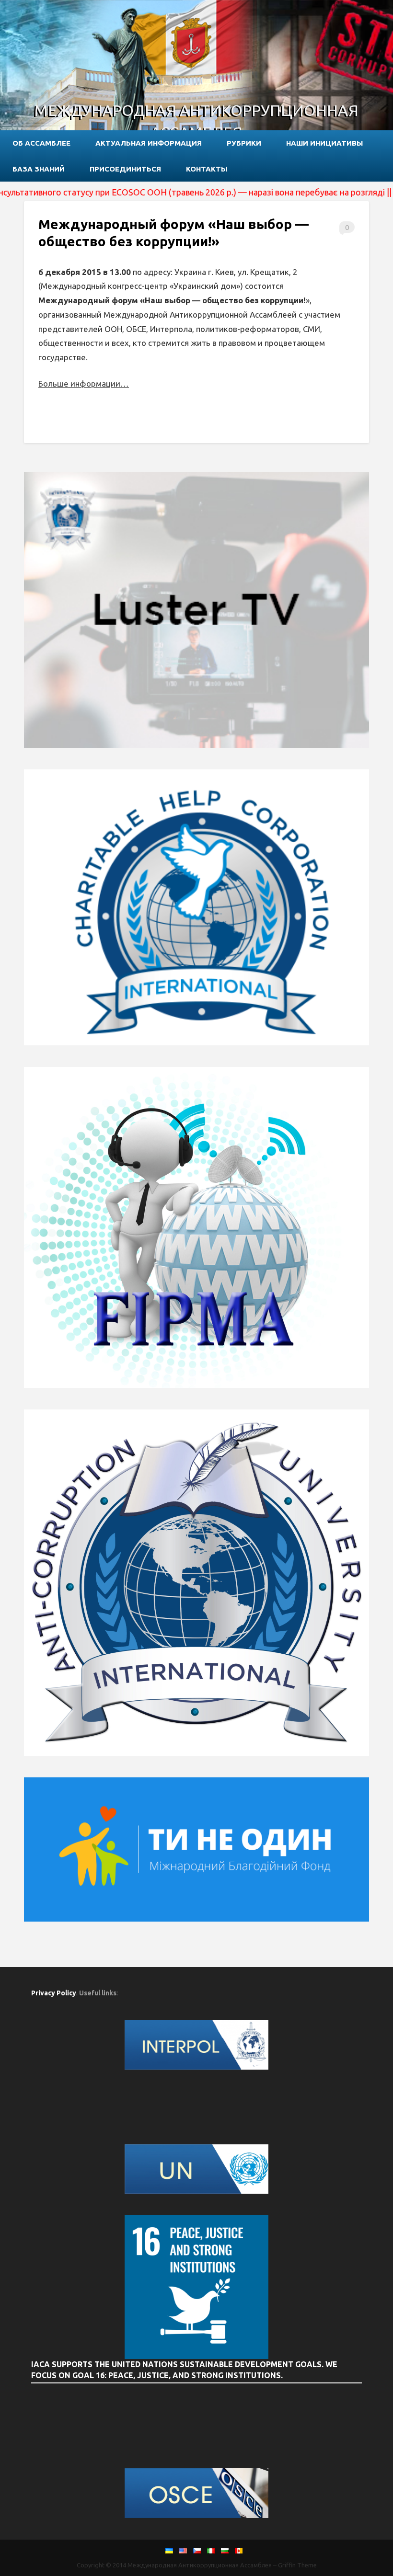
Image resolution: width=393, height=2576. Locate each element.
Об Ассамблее (41, 143)
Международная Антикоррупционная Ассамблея (196, 121)
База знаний (39, 169)
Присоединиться (125, 169)
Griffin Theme (297, 2565)
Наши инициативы (324, 143)
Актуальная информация (149, 143)
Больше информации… (84, 384)
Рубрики (244, 143)
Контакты (207, 169)
